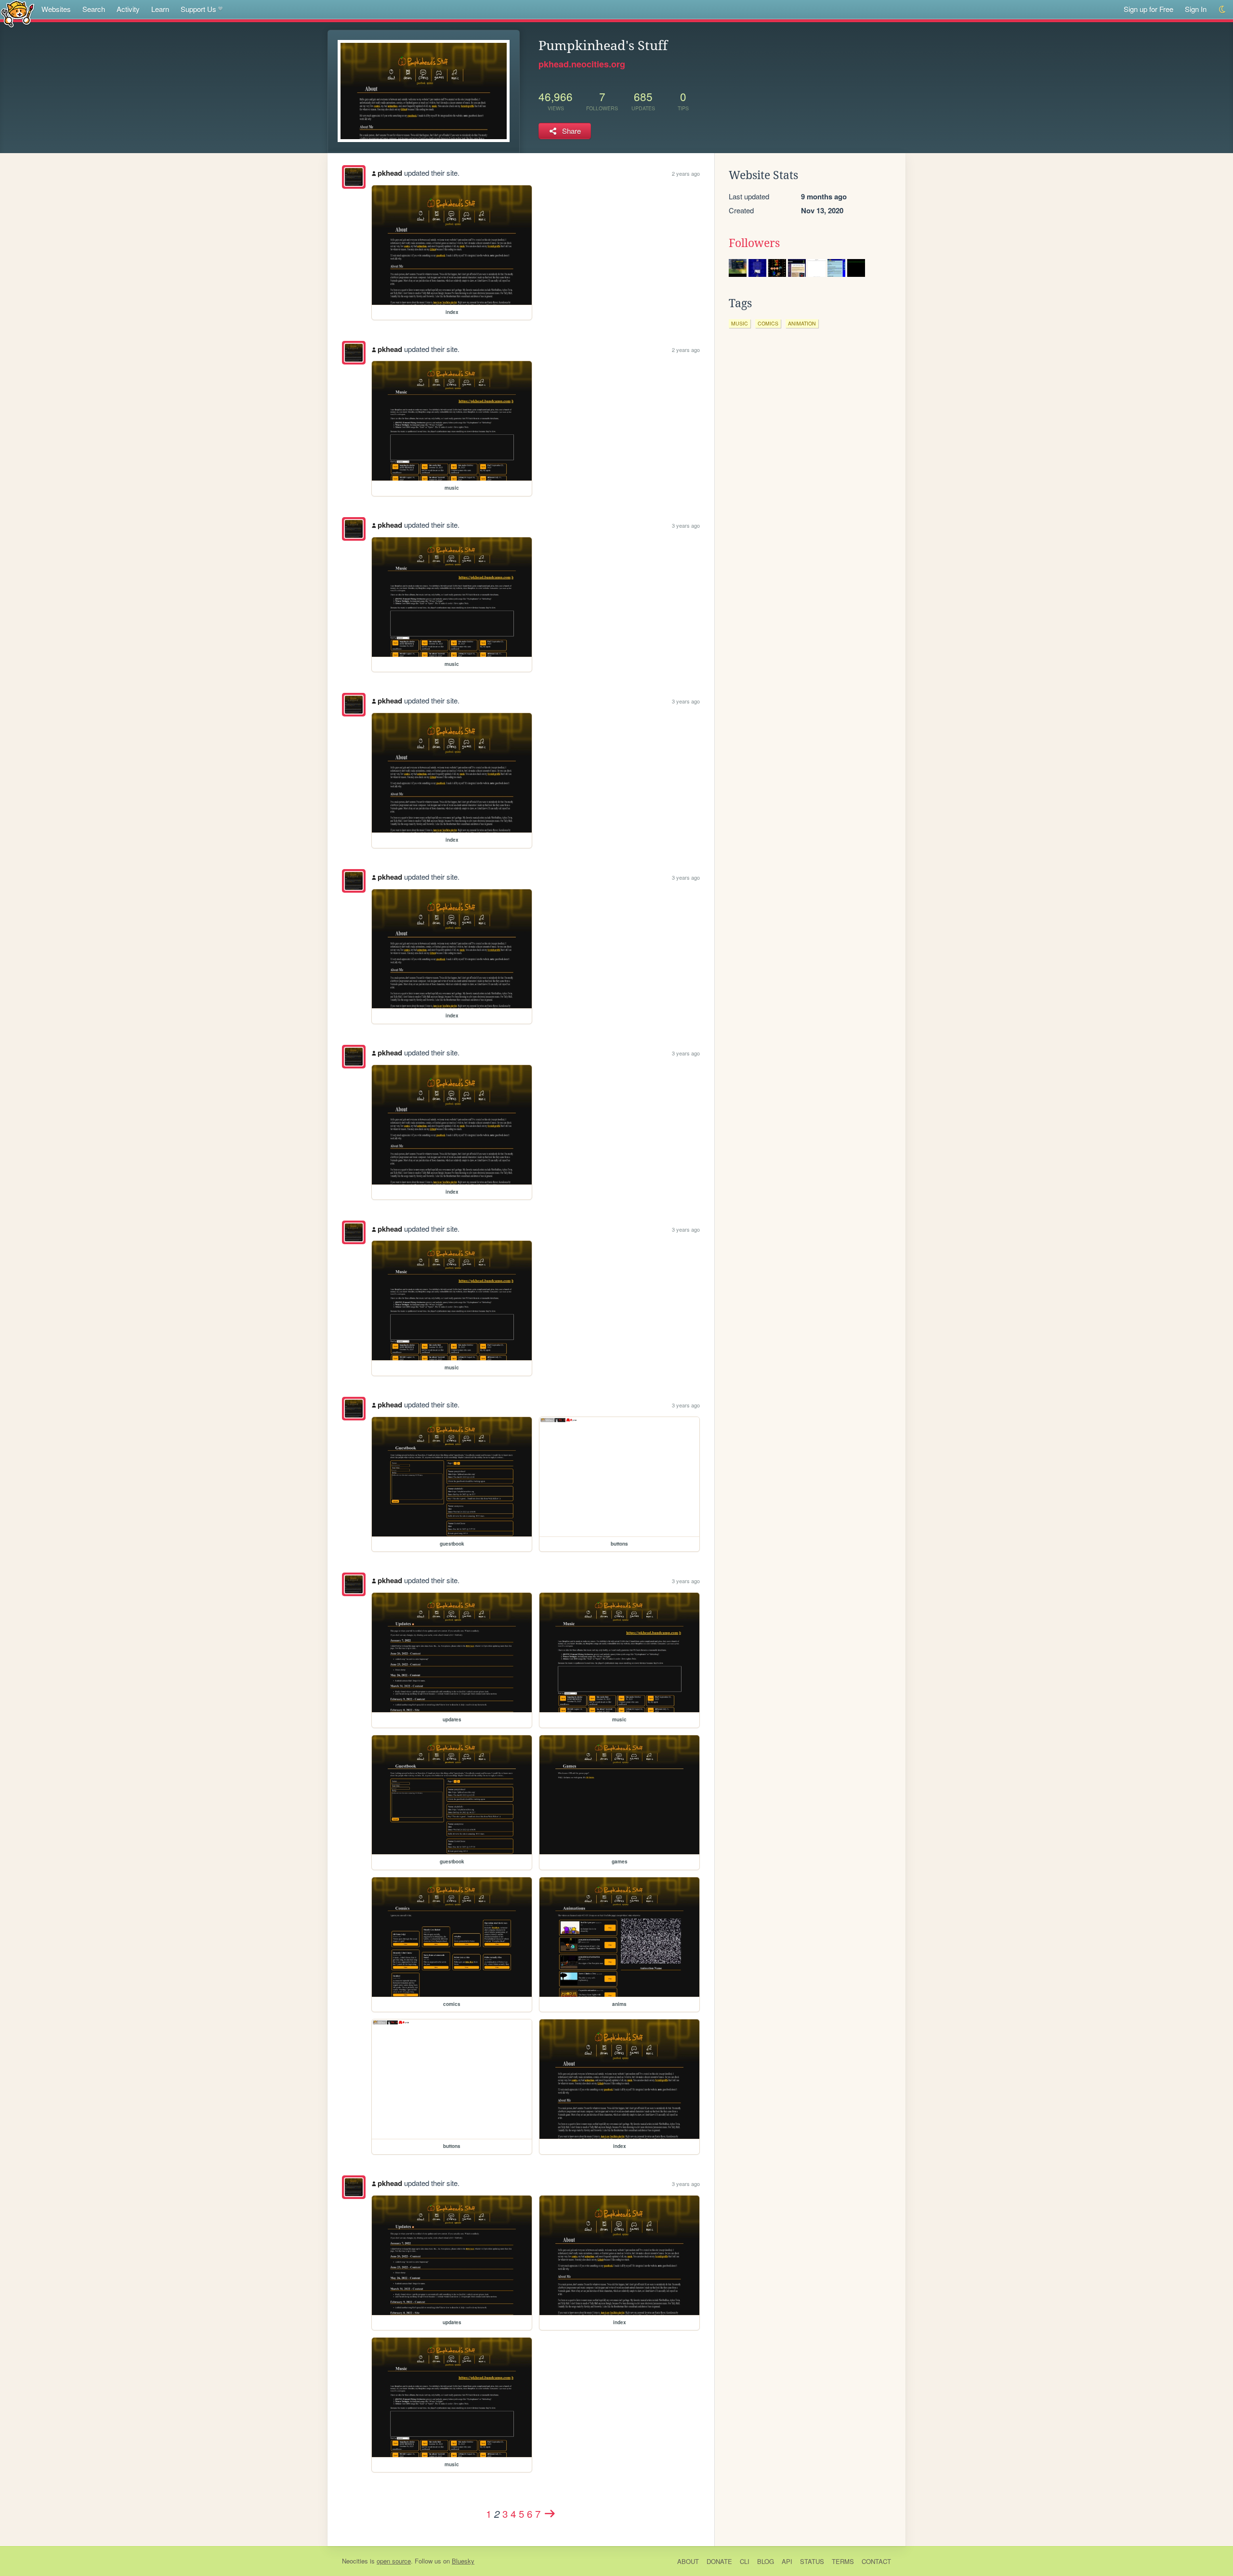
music (740, 323)
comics (768, 323)
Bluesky (463, 2561)
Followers (754, 243)
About (688, 2561)
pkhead (390, 173)
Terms (843, 2561)
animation (802, 323)
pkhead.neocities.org (582, 64)
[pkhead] (354, 177)
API (787, 2561)
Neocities (355, 2561)
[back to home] (18, 13)
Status (812, 2561)
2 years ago (686, 173)
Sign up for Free (1148, 9)
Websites (56, 9)
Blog (766, 2561)
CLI (745, 2561)
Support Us (198, 9)
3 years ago (686, 525)
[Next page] (550, 2513)
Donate (719, 2561)
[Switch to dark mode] (1223, 9)
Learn (160, 9)
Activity (128, 9)
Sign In (1196, 9)
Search (94, 9)
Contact (876, 2561)
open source (394, 2561)
